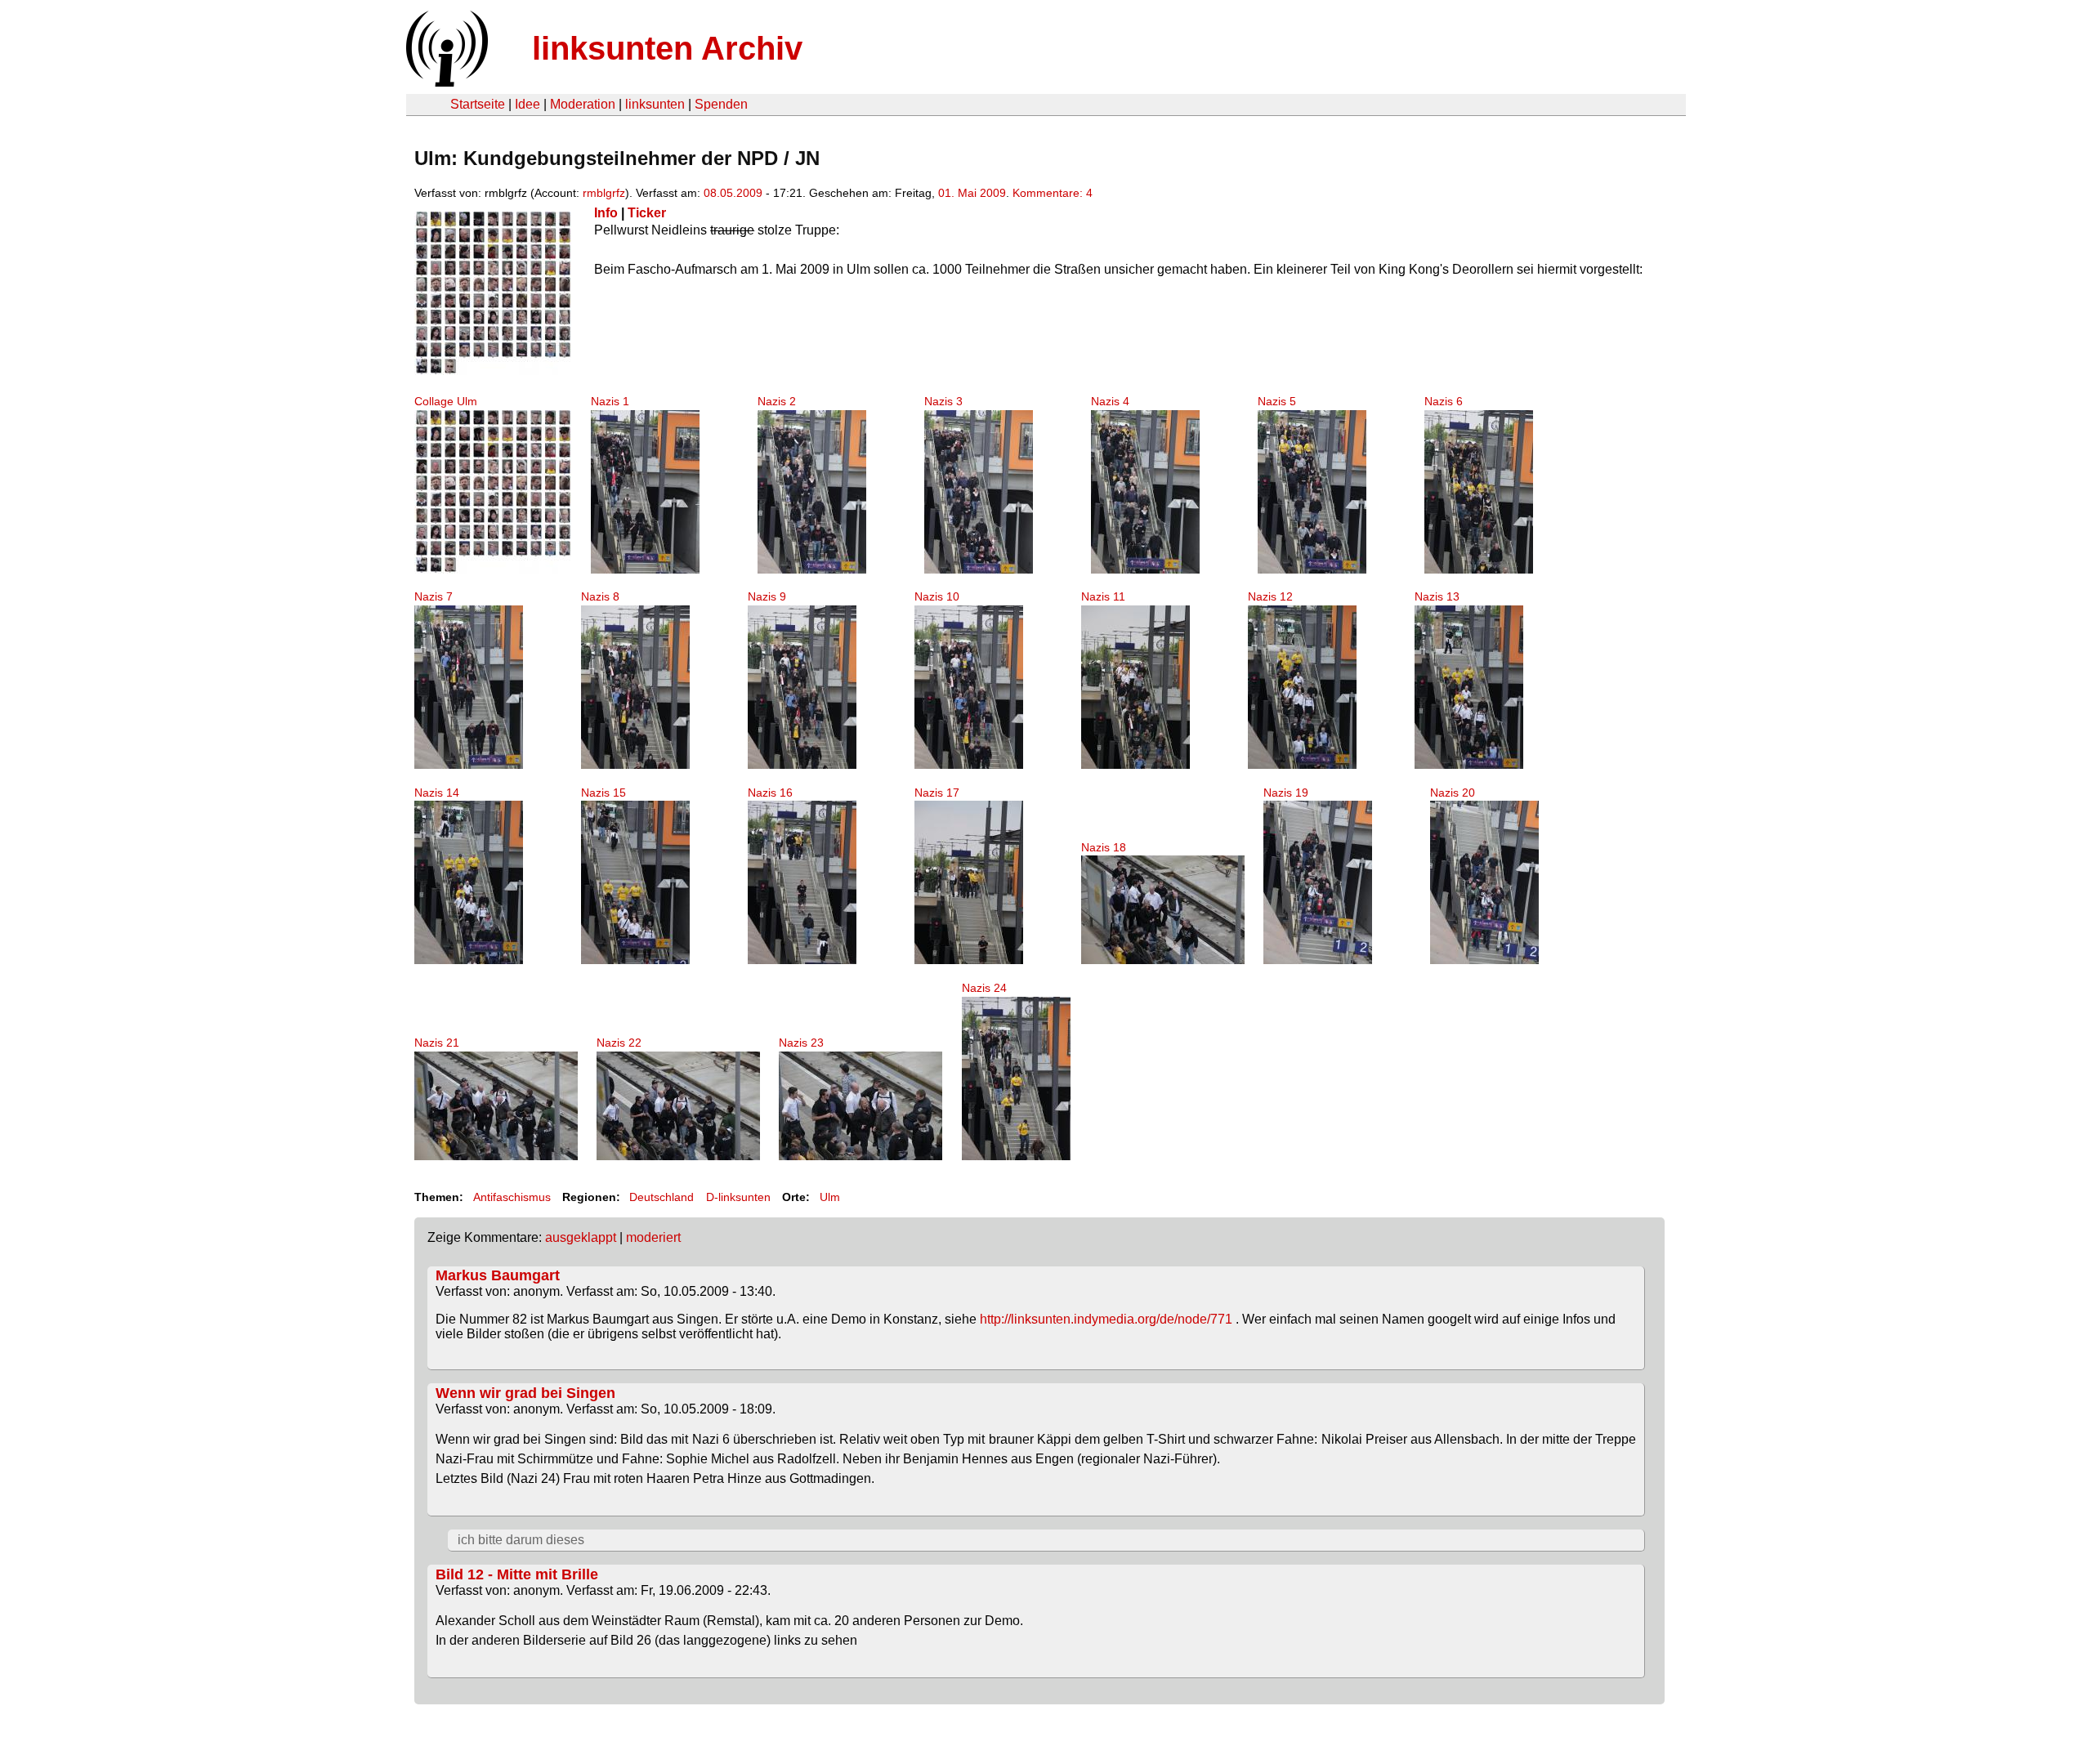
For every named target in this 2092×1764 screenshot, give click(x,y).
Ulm (830, 1197)
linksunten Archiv (667, 48)
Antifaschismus (512, 1197)
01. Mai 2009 (972, 193)
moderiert (653, 1237)
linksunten (655, 104)
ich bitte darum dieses (521, 1540)
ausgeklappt (581, 1237)
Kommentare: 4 (1053, 193)
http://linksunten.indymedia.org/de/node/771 (1106, 1319)
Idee (527, 104)
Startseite (478, 104)
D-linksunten (738, 1197)
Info (606, 213)
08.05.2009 (733, 193)
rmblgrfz (604, 193)
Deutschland (662, 1197)
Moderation (583, 104)
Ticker (647, 213)
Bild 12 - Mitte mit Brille (517, 1574)
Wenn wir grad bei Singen (525, 1393)
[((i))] (445, 82)
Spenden (721, 104)
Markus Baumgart (498, 1275)
